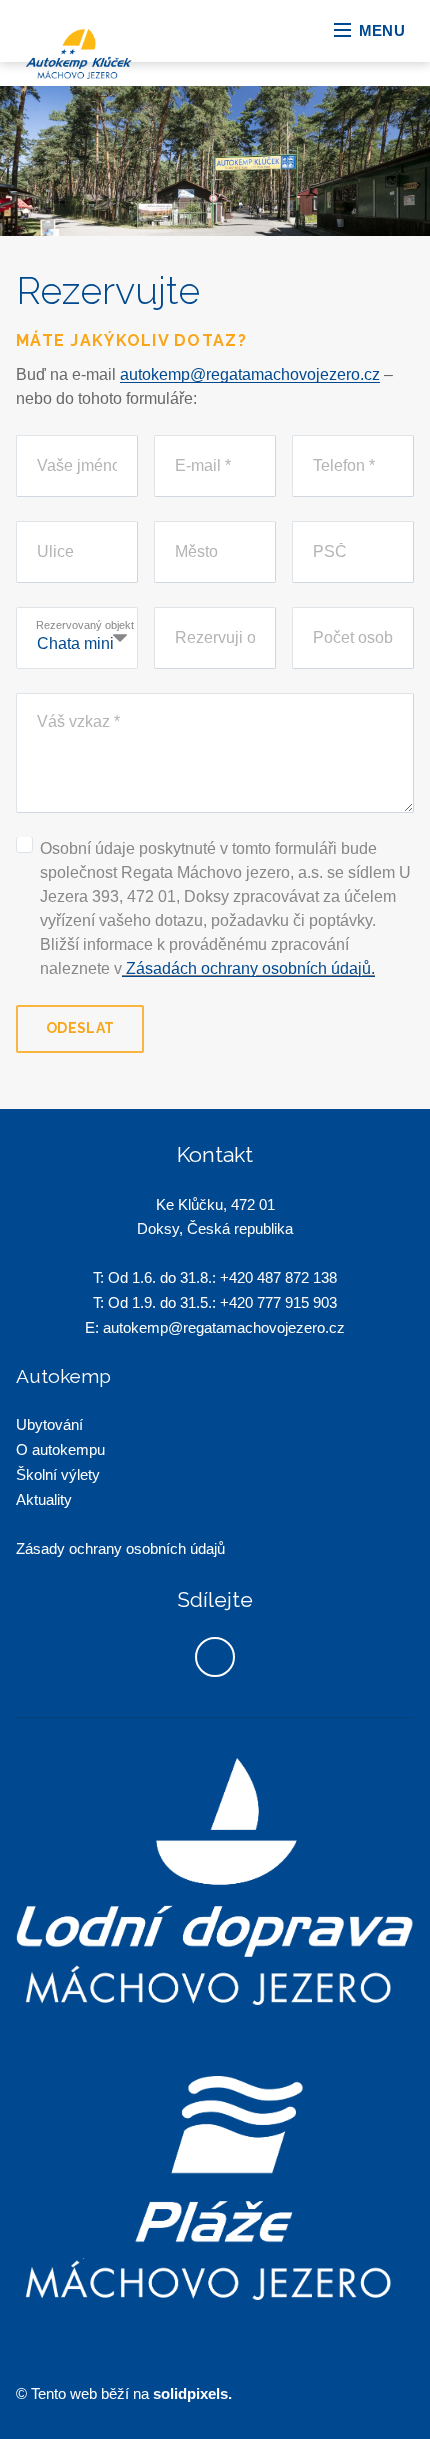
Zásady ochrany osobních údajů (122, 1548)
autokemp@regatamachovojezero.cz (250, 374)
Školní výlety (58, 1474)
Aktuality (44, 1499)
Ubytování (49, 1424)
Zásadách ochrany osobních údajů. (248, 968)
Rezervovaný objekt (85, 625)
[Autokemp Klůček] (110, 54)
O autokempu (60, 1449)
